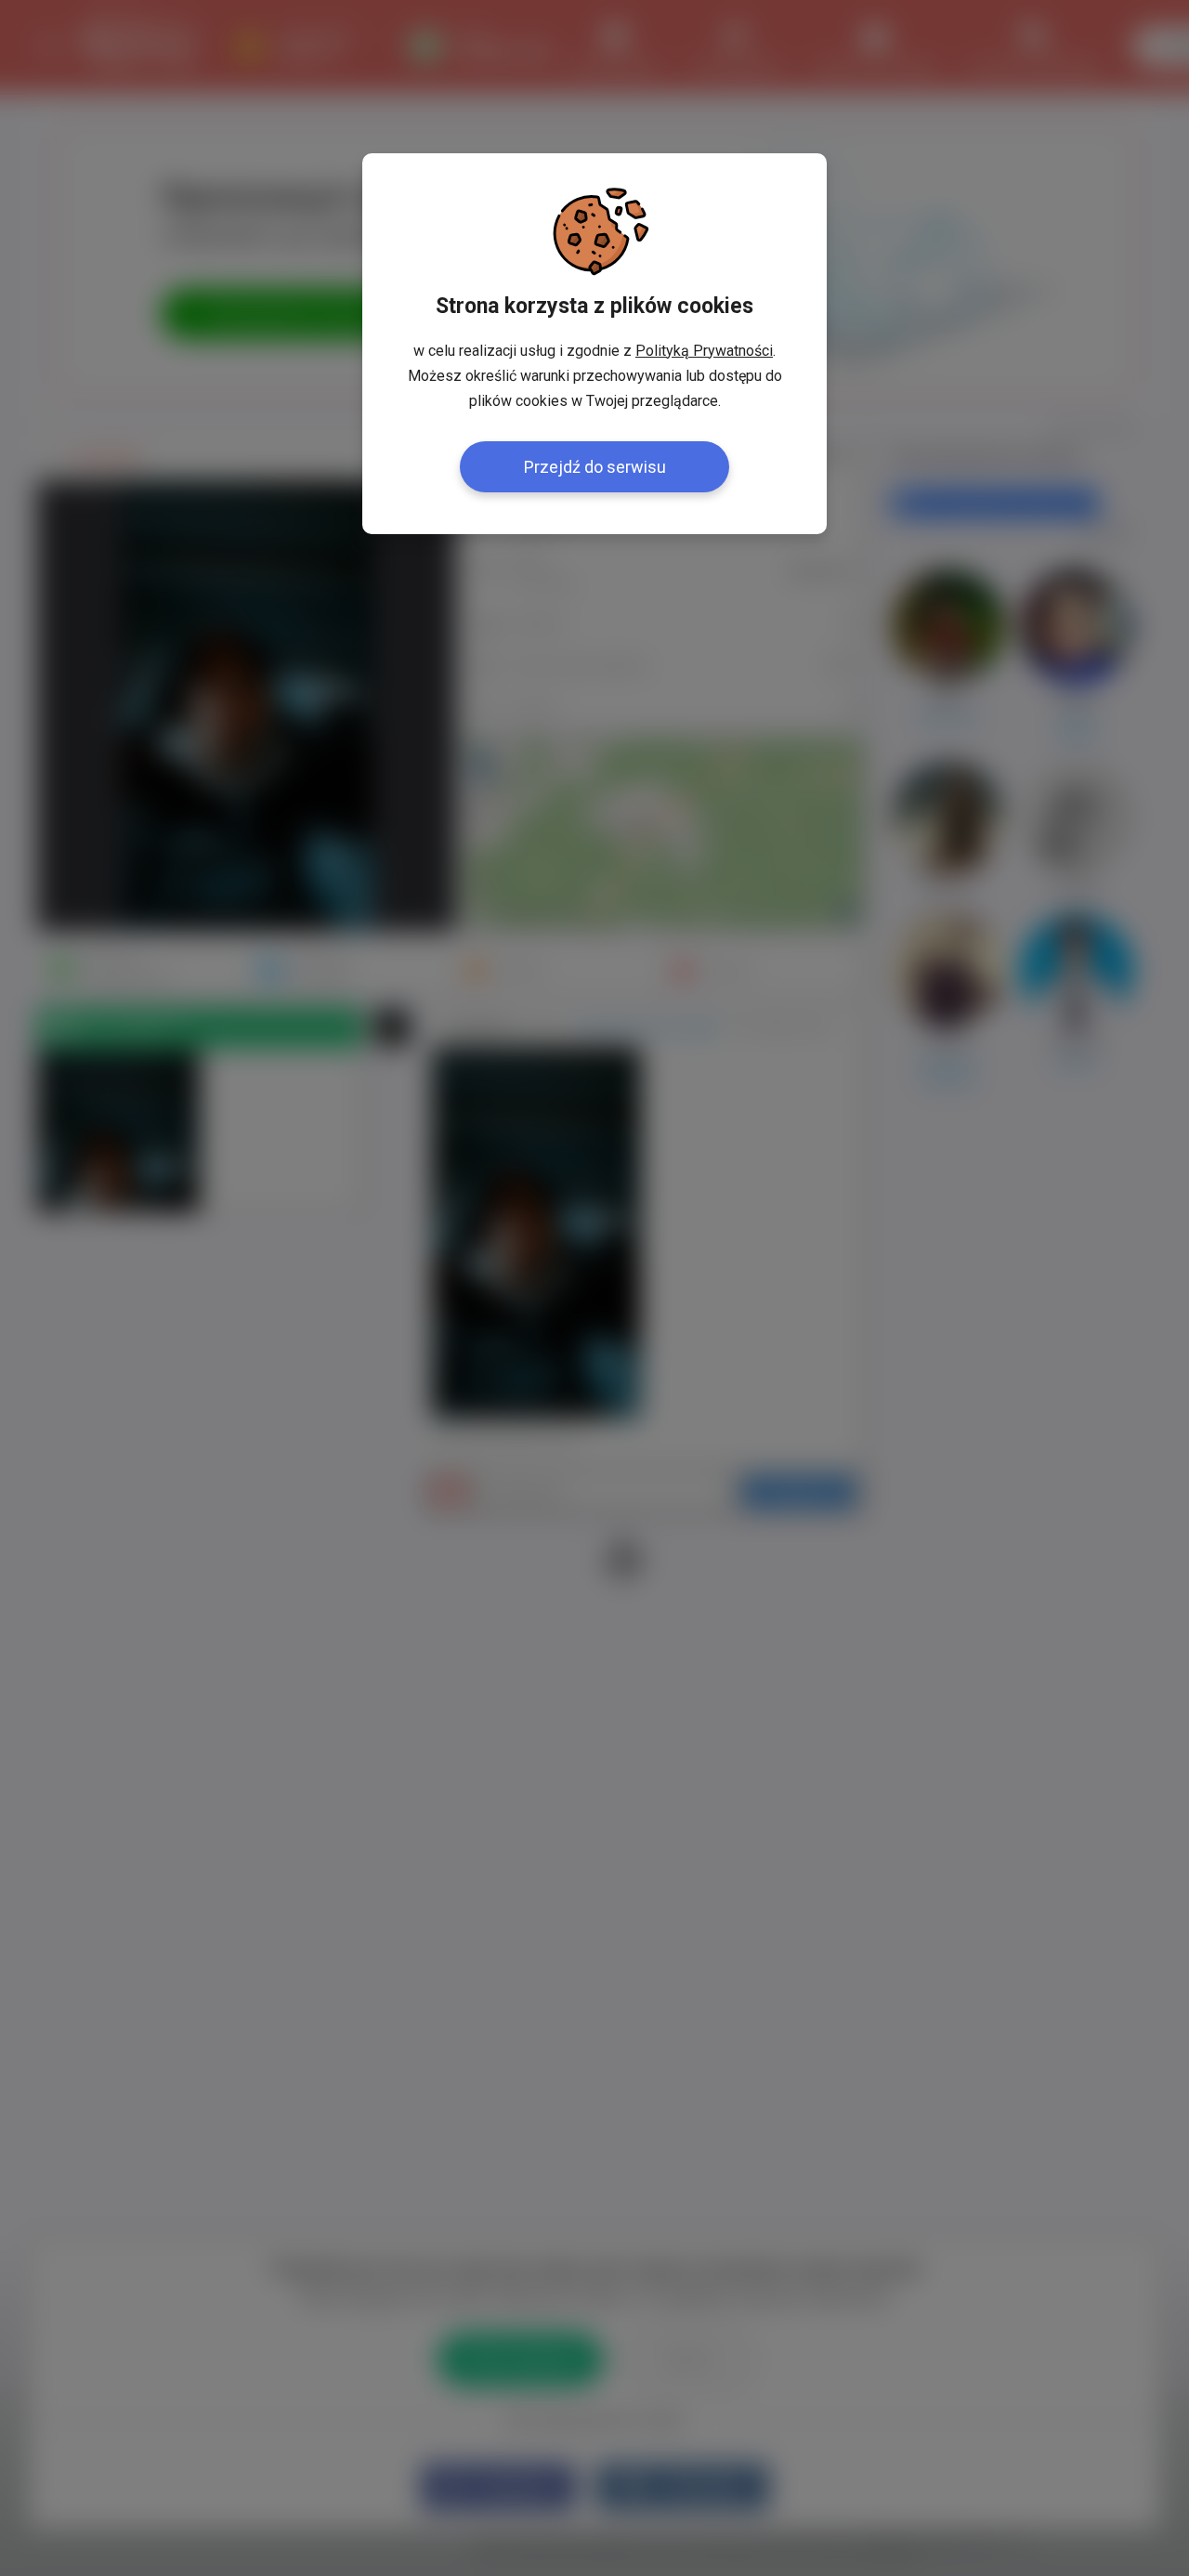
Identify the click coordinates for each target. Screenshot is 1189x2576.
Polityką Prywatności (704, 351)
